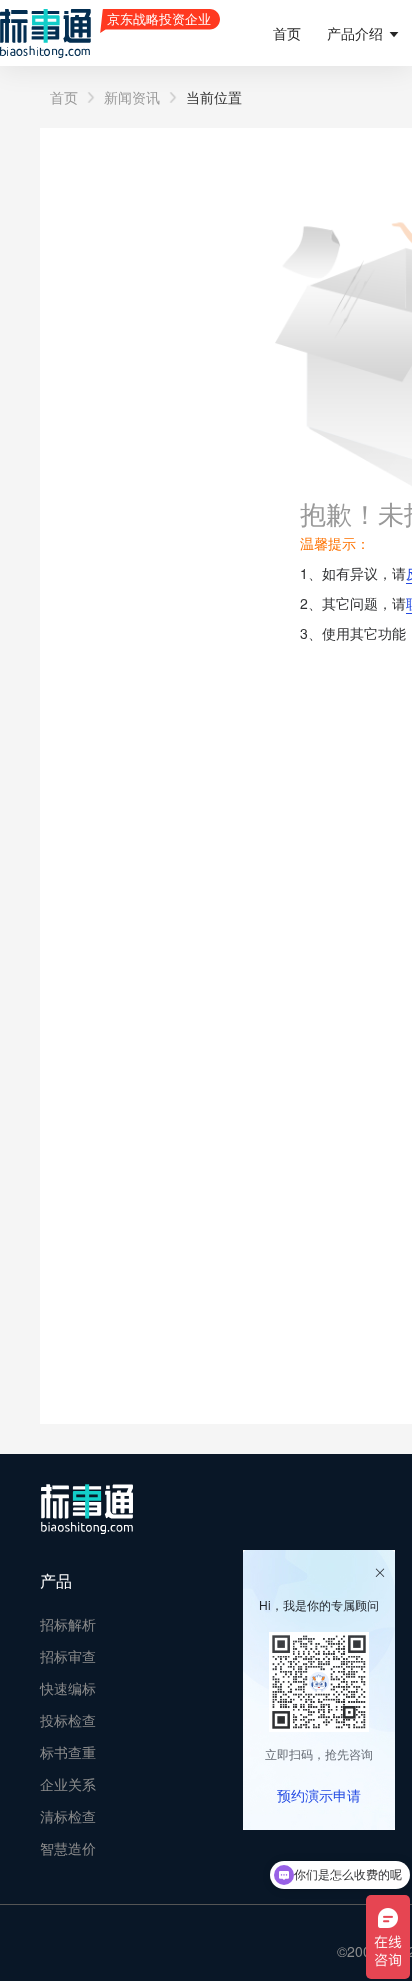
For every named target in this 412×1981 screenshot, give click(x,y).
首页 (287, 33)
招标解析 (68, 1624)
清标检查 (68, 1816)
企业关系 (68, 1784)
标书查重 (68, 1752)
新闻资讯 (132, 97)
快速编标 (68, 1688)
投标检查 (68, 1720)
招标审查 (68, 1656)
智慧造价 (68, 1848)
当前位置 (214, 97)
